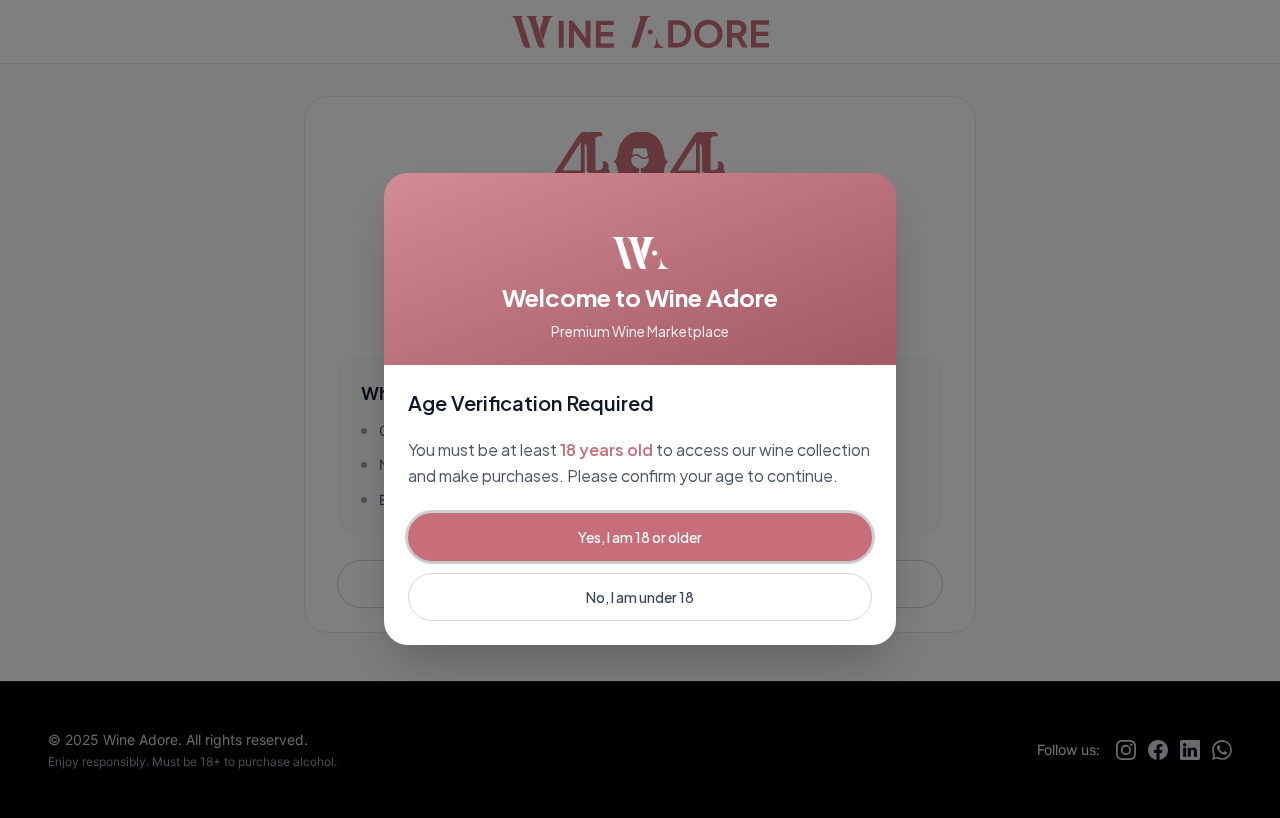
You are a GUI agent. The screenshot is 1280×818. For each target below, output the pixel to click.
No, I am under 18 (640, 597)
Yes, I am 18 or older (640, 537)
